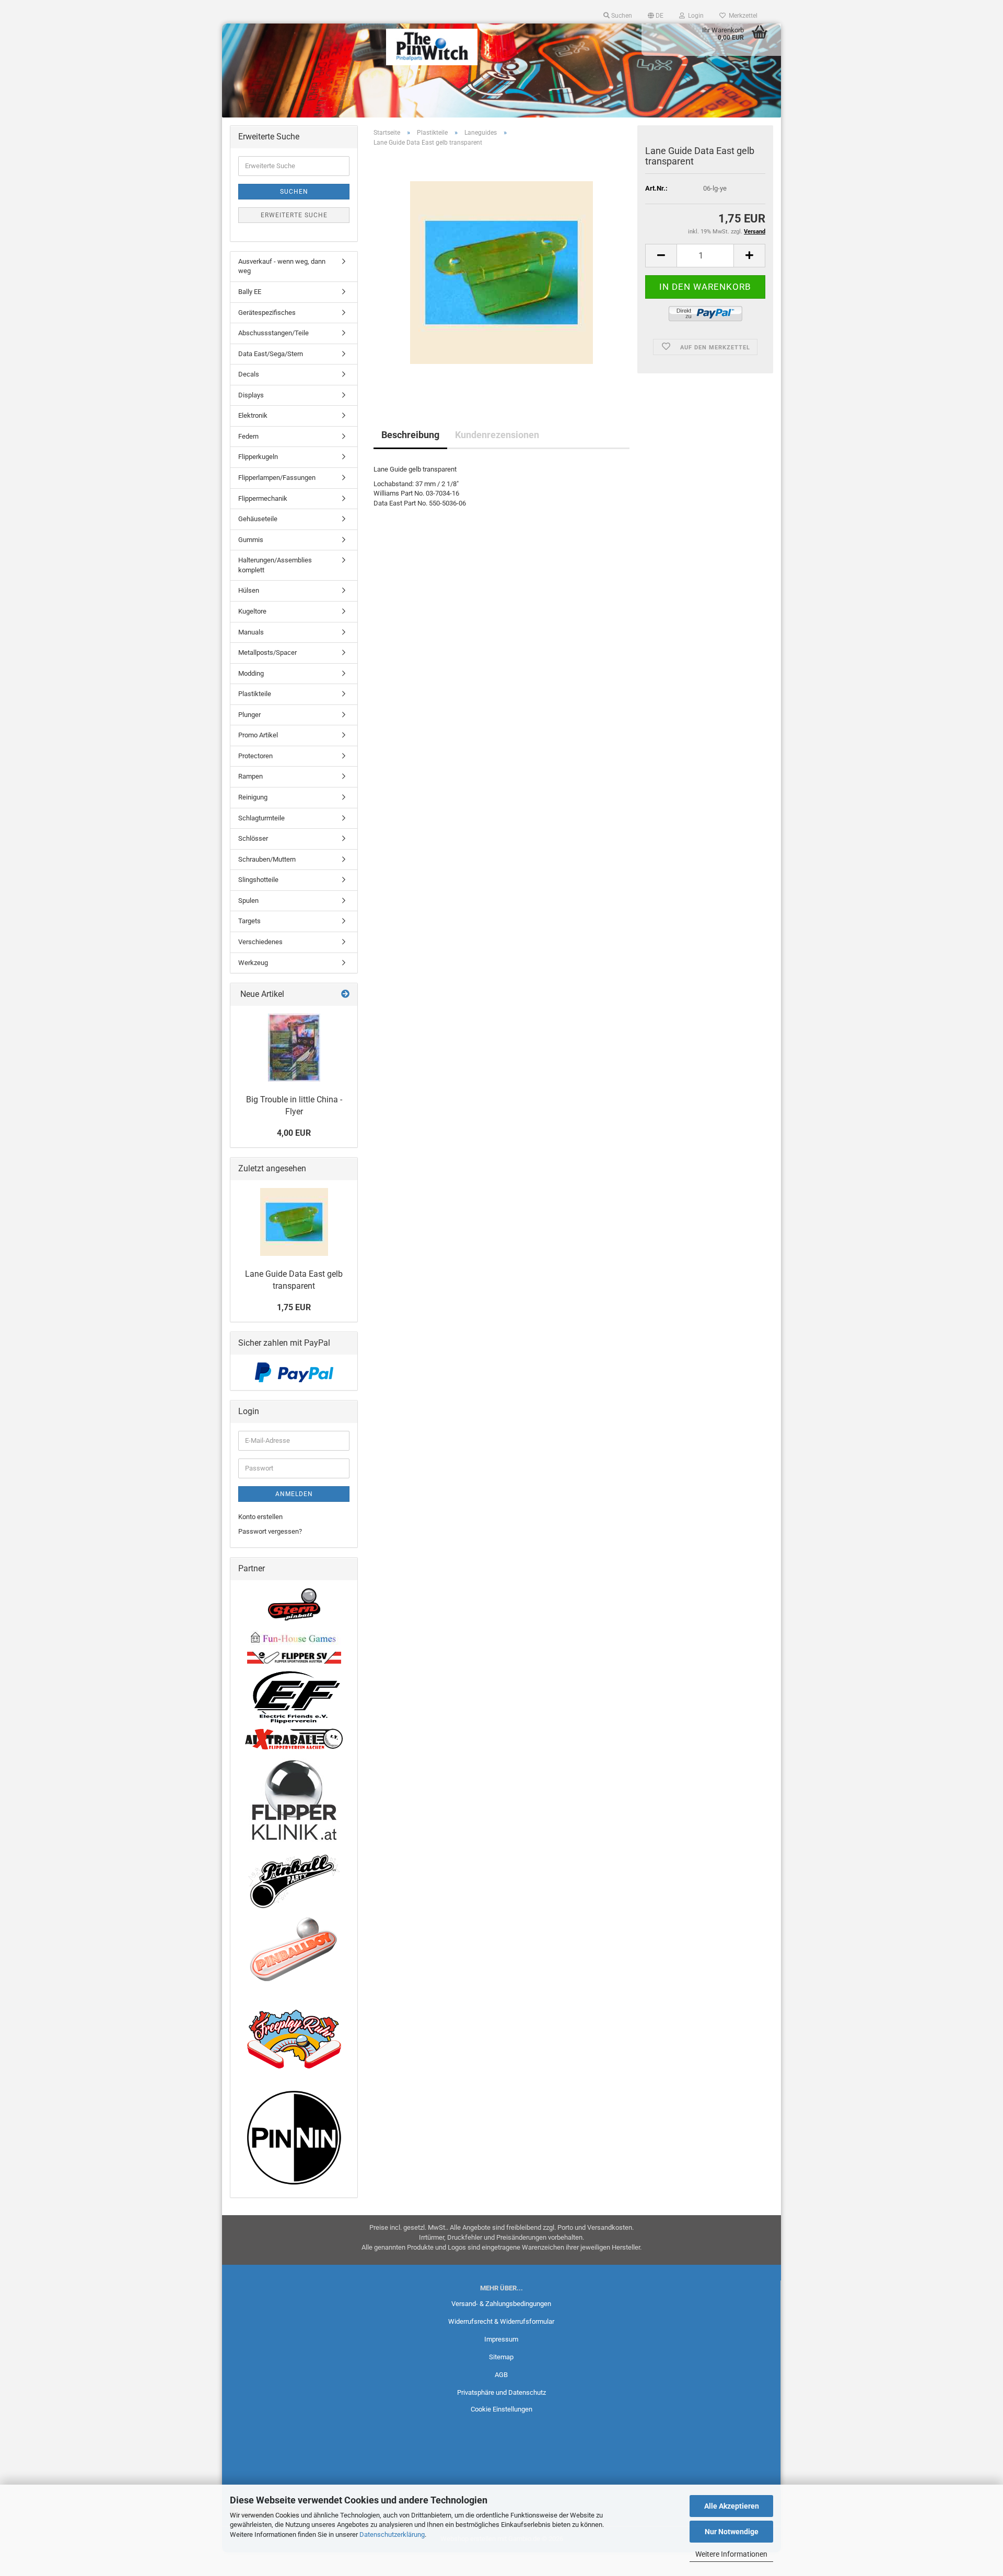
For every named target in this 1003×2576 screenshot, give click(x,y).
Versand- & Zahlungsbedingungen (501, 2304)
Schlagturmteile (261, 818)
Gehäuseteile (258, 519)
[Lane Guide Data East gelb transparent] (501, 272)
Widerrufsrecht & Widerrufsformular (501, 2321)
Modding (251, 673)
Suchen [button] (621, 16)
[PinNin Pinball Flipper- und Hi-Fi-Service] (294, 2138)
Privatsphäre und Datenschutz (501, 2392)
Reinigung (253, 797)
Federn (248, 436)
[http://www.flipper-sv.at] (294, 1657)
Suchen (294, 192)
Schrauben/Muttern (267, 859)
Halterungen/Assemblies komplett (275, 565)
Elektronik (253, 415)
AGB (501, 2375)
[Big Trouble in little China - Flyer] (294, 1048)
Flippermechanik (263, 498)
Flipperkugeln (258, 457)
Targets (249, 921)
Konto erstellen (260, 1517)
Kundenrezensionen (497, 435)
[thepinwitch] (432, 47)
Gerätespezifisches (267, 313)
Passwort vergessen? (270, 1531)
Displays (251, 395)
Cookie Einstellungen (501, 2409)
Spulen (248, 901)
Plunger (249, 715)
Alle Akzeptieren (732, 2506)
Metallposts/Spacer (267, 652)
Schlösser (253, 838)
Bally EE (250, 292)
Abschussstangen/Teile (273, 333)
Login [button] (694, 16)
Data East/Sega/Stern (271, 354)
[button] (656, 16)
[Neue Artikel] (345, 995)
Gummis (251, 540)
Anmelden (294, 1494)
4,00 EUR (294, 1133)
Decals (249, 374)
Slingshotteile (258, 880)
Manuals (251, 632)
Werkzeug (253, 963)
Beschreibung (410, 435)
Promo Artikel (258, 735)
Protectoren (255, 756)
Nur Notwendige (732, 2532)
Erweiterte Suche (294, 215)
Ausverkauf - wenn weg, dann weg (282, 266)
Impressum (501, 2339)
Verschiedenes (260, 942)
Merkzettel (742, 16)
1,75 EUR (294, 1307)
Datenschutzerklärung (392, 2534)
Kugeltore (252, 611)
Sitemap (501, 2357)
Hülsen (249, 590)
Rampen (250, 776)
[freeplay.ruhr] (294, 2039)
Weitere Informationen (731, 2554)
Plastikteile (255, 694)
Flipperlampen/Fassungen (277, 478)
